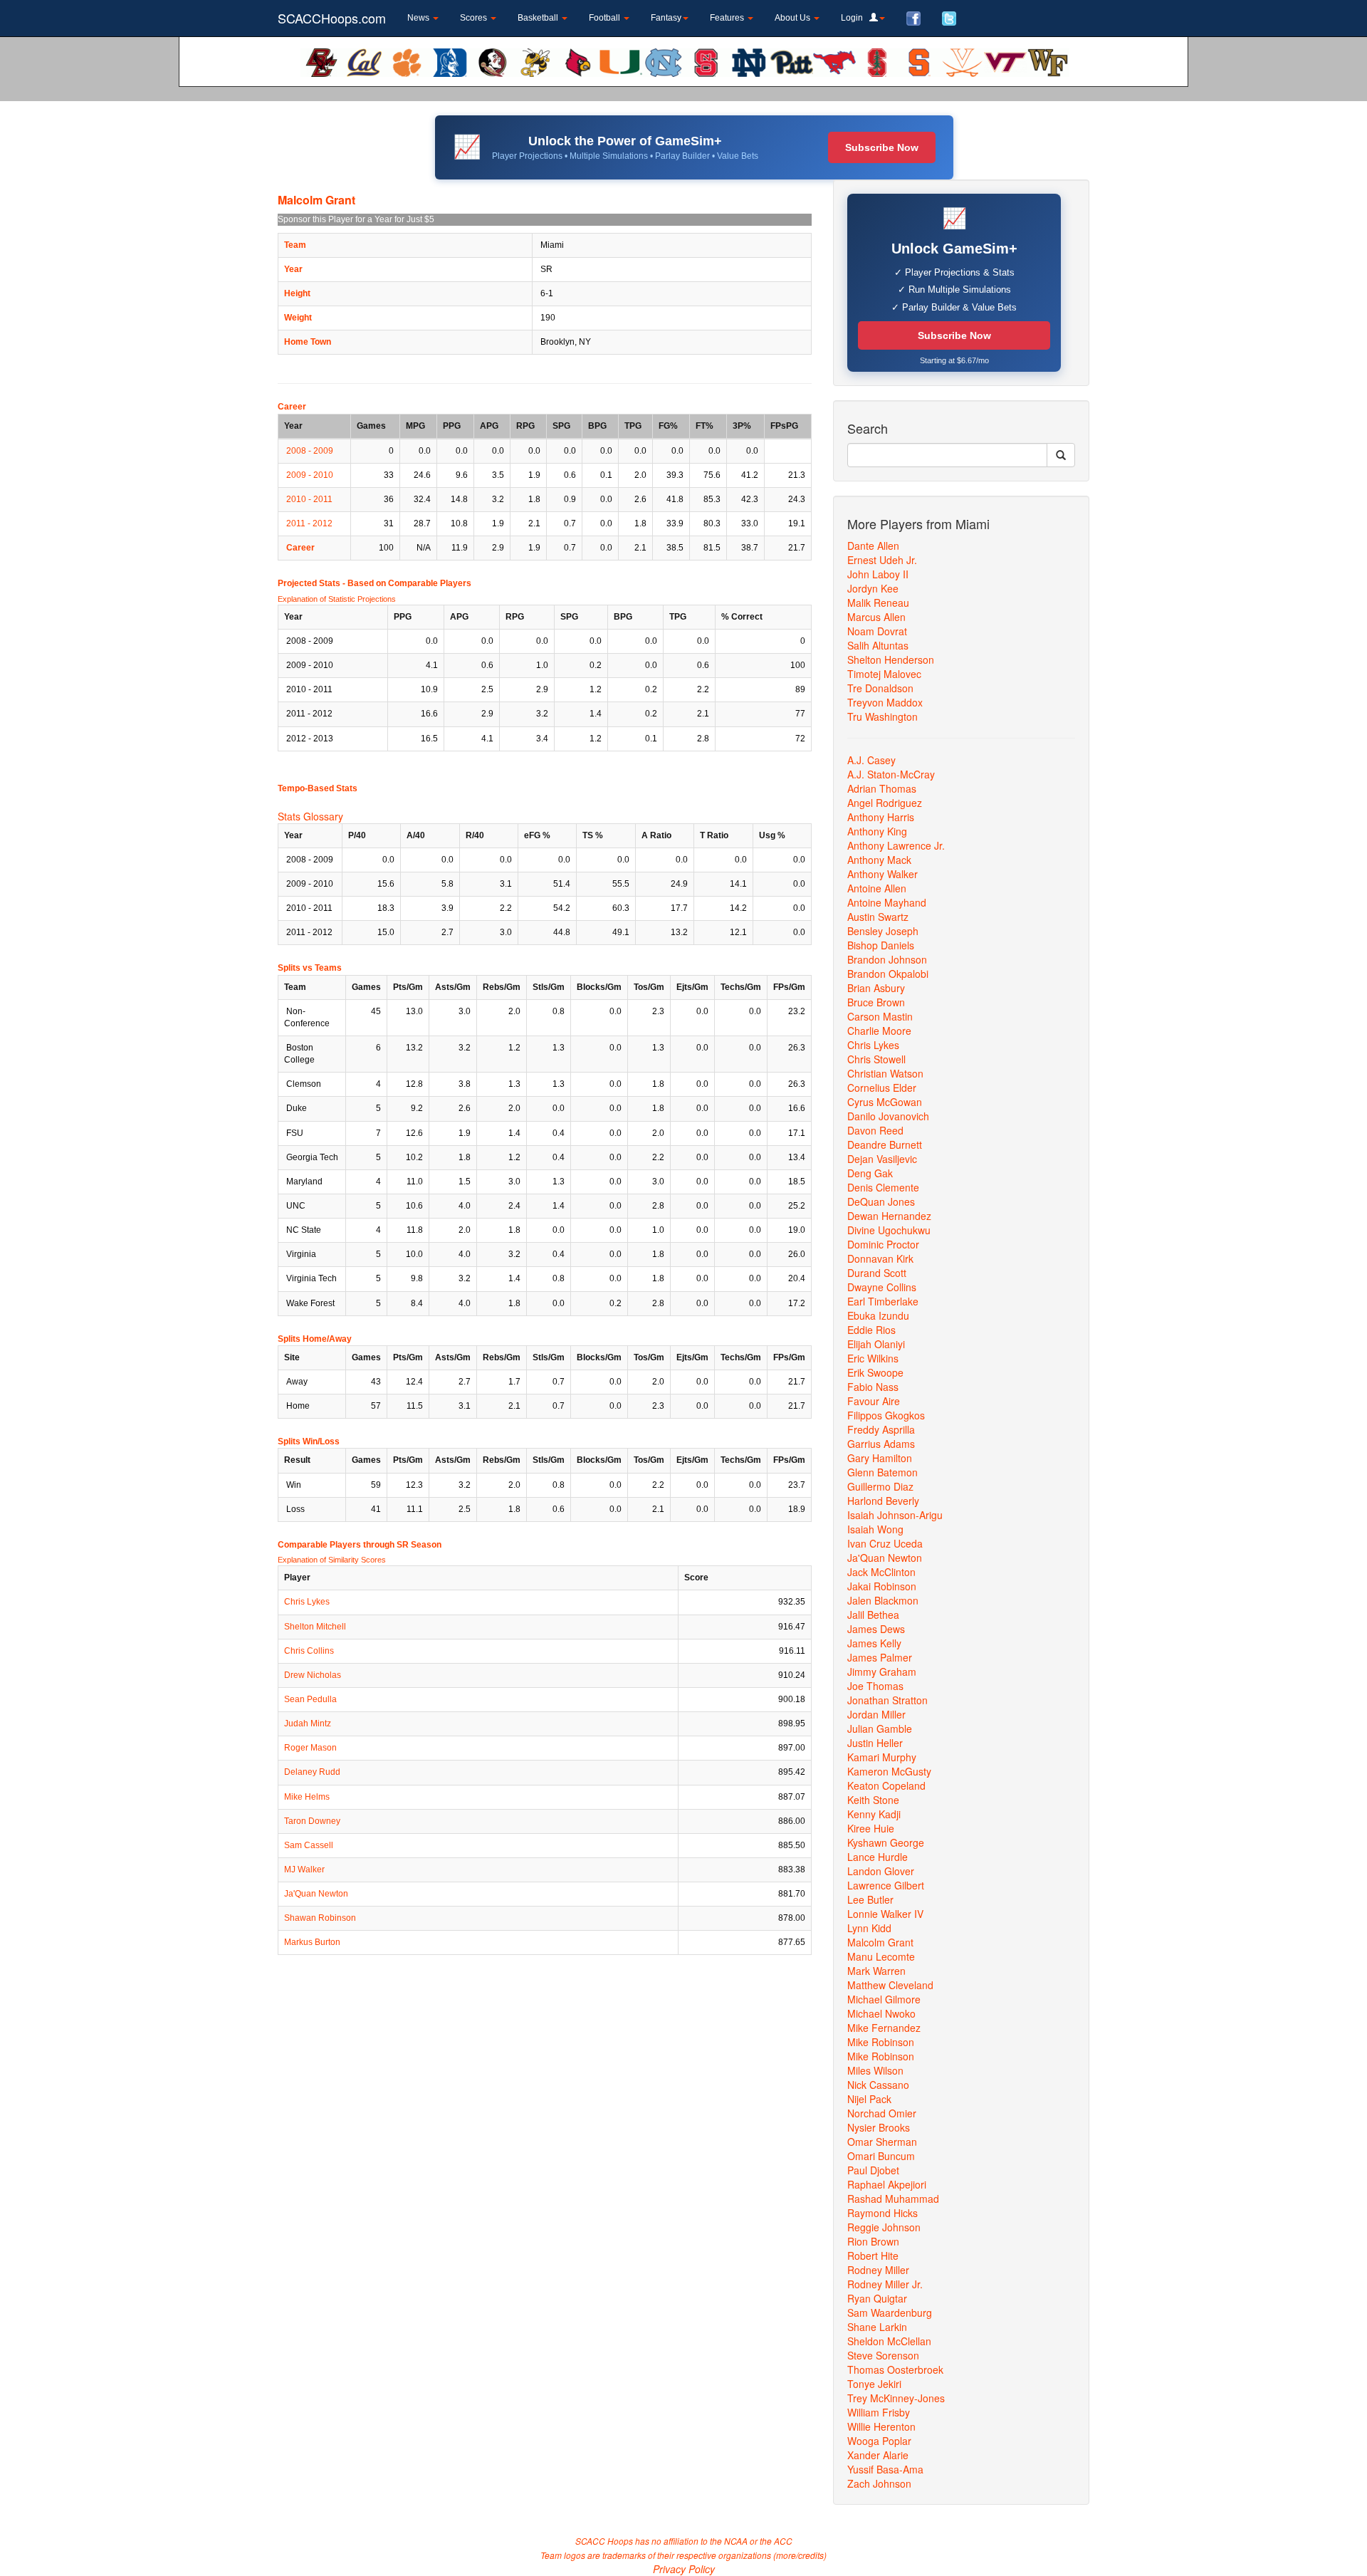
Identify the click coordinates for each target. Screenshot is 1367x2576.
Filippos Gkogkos (886, 1415)
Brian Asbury (876, 988)
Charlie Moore (879, 1031)
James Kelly (874, 1643)
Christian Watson (885, 1073)
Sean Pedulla (310, 1699)
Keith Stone (873, 1800)
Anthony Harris (881, 817)
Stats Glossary (310, 816)
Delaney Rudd (312, 1772)
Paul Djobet (873, 2170)
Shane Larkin (877, 2327)
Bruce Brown (876, 1002)
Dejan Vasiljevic (882, 1159)
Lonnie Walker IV (885, 1914)
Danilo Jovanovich (888, 1116)
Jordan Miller (876, 1714)
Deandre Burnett (885, 1144)
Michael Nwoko (881, 2013)
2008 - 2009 (310, 451)
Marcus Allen (876, 617)
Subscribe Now (882, 147)
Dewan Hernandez (889, 1216)
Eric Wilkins (873, 1358)
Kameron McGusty (889, 1771)
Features (728, 18)
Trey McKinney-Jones (896, 2398)
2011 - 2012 (309, 523)
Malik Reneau (878, 603)
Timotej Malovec (884, 674)
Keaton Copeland (886, 1785)
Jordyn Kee (873, 588)
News (419, 18)
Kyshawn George (886, 1842)
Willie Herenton (881, 2426)
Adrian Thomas (882, 788)
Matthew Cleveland (890, 1985)
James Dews (876, 1629)
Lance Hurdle (878, 1857)
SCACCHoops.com (332, 18)
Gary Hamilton (880, 1458)
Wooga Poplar (879, 2441)
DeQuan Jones (881, 1201)
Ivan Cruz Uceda (885, 1543)
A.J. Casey (871, 760)
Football (606, 18)
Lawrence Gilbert (886, 1885)
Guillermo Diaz (880, 1486)
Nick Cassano (878, 2085)
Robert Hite (873, 2256)
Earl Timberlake (883, 1301)
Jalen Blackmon (883, 1600)
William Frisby (879, 2412)
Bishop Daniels (881, 945)
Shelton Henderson (891, 659)
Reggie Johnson (884, 2227)
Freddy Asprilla (881, 1429)
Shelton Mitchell (315, 1627)
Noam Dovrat (877, 631)
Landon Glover (881, 1871)
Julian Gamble (880, 1728)
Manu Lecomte (881, 1956)
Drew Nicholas (313, 1675)
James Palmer (880, 1657)
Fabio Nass (873, 1387)
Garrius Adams (881, 1444)
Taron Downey (312, 1821)
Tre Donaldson (880, 688)
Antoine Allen (877, 888)
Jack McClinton (881, 1572)
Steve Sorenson (883, 2355)
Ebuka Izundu (878, 1315)
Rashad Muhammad (893, 2199)
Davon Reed (875, 1130)
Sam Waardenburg (890, 2312)
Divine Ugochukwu (889, 1230)
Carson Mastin (880, 1016)
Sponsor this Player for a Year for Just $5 (356, 219)
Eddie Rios (871, 1330)
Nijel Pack (869, 2099)
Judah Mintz (308, 1724)
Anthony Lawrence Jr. (896, 845)
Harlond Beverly (883, 1501)
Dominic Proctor (883, 1244)
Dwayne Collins (882, 1287)
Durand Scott (877, 1273)
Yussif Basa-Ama (885, 2469)
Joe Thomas (875, 1686)
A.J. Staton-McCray (891, 774)
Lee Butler (870, 1899)
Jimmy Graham (882, 1672)
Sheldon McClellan (889, 2341)
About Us (794, 18)
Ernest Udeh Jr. (882, 560)
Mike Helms (307, 1797)
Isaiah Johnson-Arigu (895, 1515)
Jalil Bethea (873, 1615)
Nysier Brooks (879, 2127)
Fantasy (666, 18)
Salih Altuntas (878, 645)
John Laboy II (878, 574)
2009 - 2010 (310, 475)
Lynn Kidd (869, 1928)
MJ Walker (304, 1870)
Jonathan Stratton (887, 1700)
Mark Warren (876, 1971)
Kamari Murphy (882, 1757)
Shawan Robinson (320, 1918)
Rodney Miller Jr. (885, 2284)
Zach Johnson (879, 2483)
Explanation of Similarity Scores (332, 1560)
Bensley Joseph (883, 931)
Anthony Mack (879, 860)
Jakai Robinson (882, 1586)
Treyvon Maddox (885, 702)
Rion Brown (873, 2241)
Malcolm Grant (880, 1942)
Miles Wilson (875, 2070)
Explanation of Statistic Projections (337, 599)
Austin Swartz (878, 917)
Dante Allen (873, 546)
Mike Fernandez (884, 2028)
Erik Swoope (875, 1372)
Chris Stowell (876, 1059)
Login (855, 18)
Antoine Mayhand (887, 902)
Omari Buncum (881, 2156)
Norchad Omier (882, 2113)
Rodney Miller (878, 2270)
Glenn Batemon (882, 1472)
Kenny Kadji (874, 1814)
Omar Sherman (882, 2142)
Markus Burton (312, 1942)
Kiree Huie (871, 1828)
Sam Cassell (309, 1845)
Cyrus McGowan (885, 1102)
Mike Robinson (881, 2042)
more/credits (800, 2555)
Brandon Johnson (887, 959)
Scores (475, 18)
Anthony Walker (882, 874)
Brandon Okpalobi (888, 974)
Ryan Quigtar (877, 2298)
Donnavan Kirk (880, 1258)
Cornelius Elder (882, 1088)
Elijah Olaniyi (876, 1344)
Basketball (539, 18)
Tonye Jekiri (874, 2384)
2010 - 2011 (309, 499)
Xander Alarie (878, 2455)
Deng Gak (870, 1173)
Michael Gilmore (884, 1999)
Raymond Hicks (882, 2213)
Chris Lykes (307, 1602)
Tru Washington (882, 716)
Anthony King (877, 831)
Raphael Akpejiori (887, 2184)
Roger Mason (310, 1748)
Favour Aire (874, 1401)
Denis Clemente (883, 1187)
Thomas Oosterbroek (895, 2369)
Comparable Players (430, 583)
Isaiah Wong (875, 1529)
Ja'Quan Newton (316, 1894)
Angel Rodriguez (885, 803)
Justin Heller (875, 1743)
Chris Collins (309, 1651)
